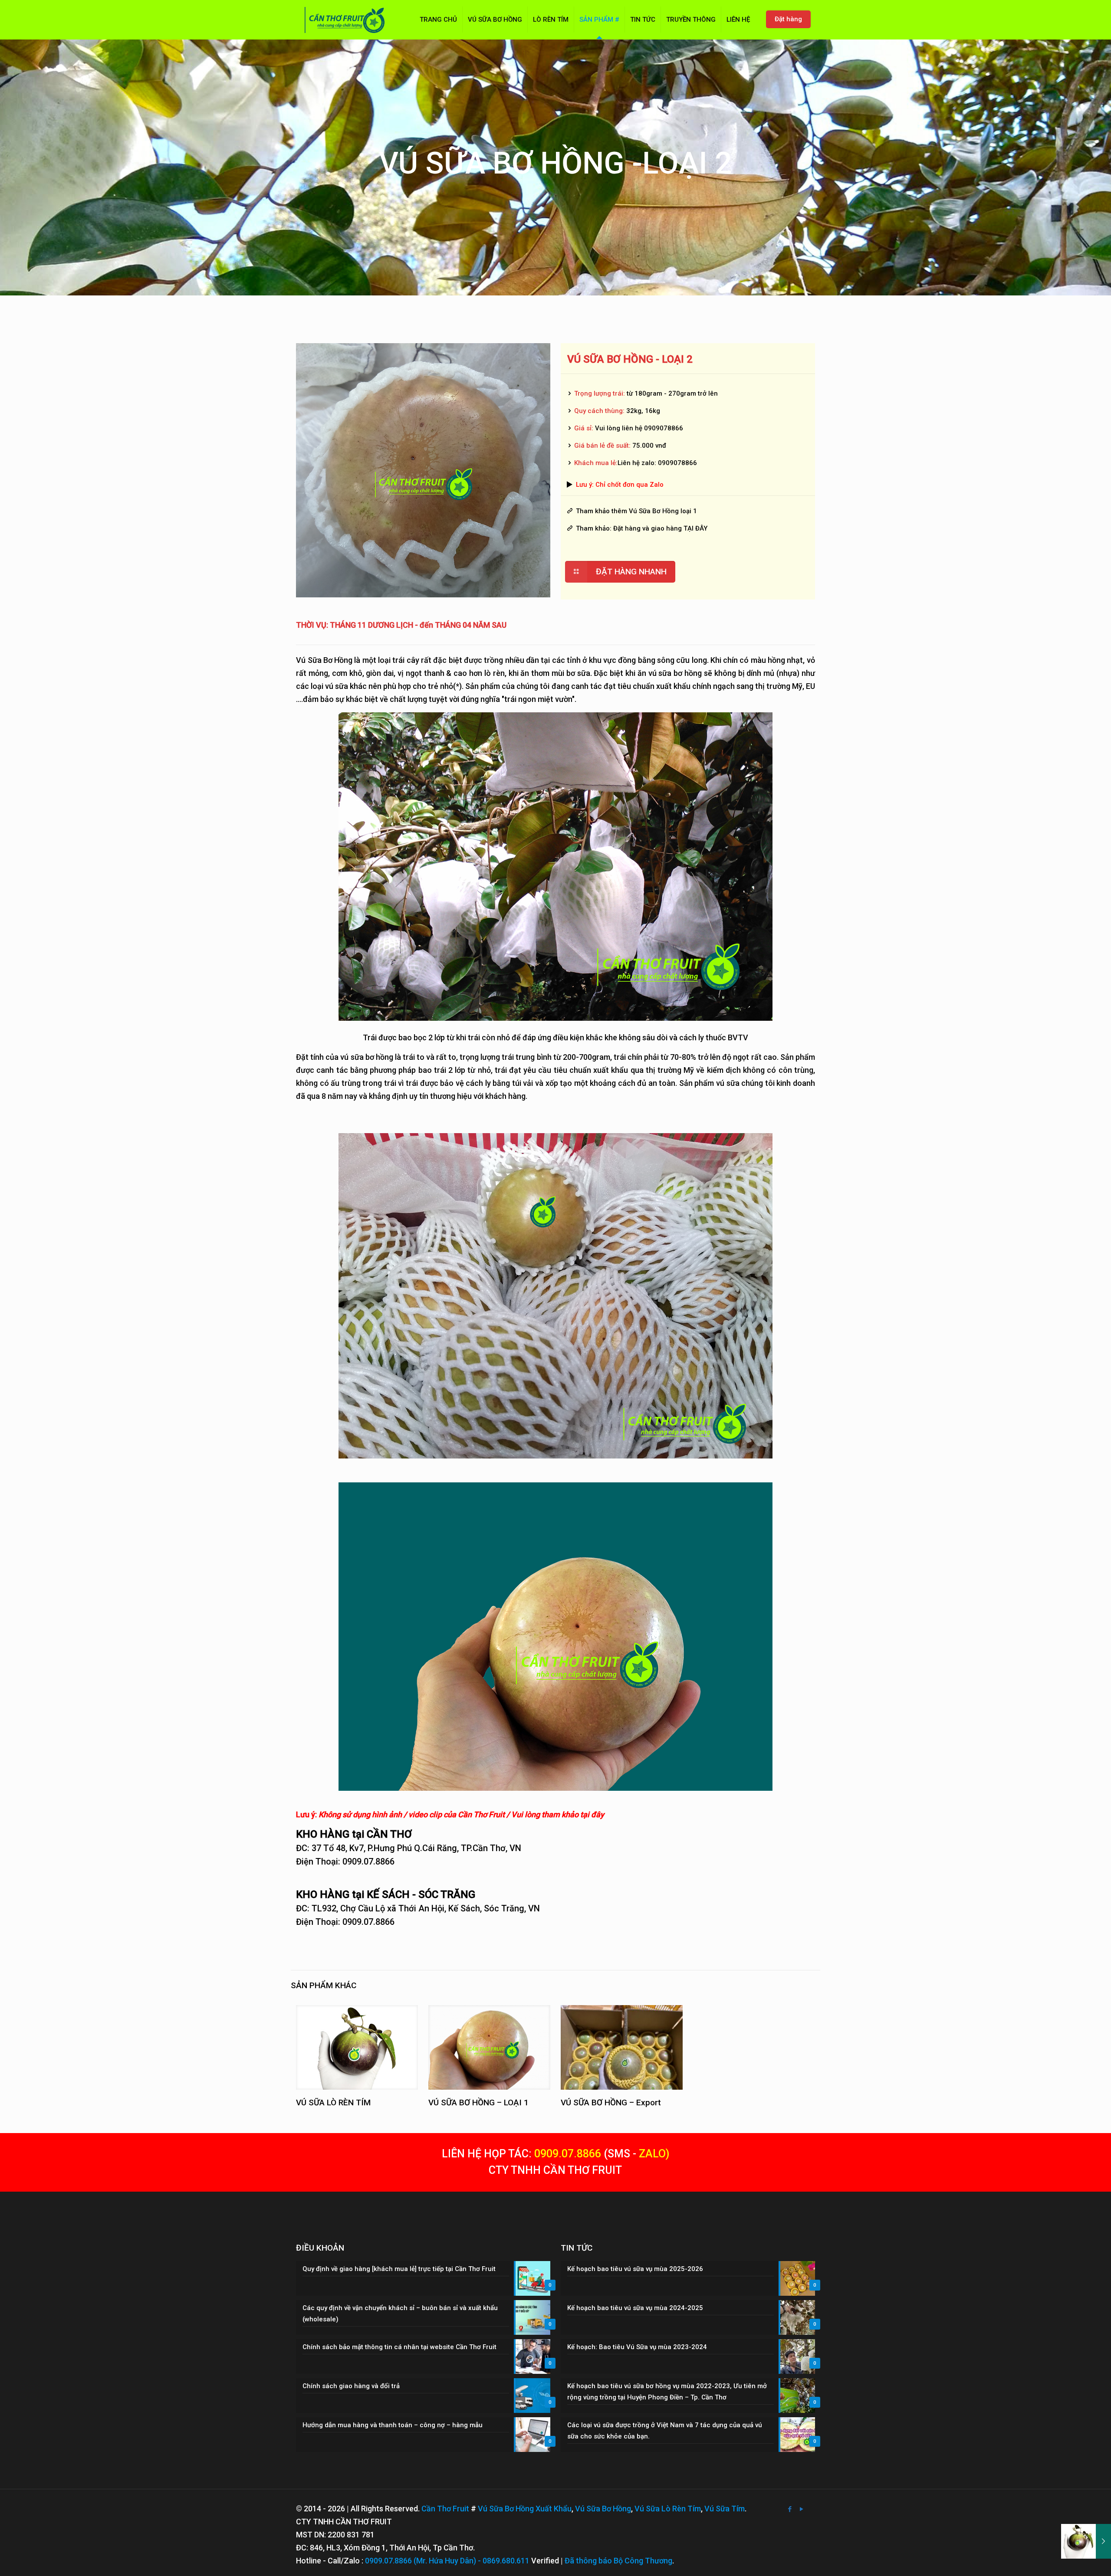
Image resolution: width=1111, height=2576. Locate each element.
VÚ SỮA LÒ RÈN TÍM (333, 2102)
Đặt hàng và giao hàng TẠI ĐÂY (660, 528)
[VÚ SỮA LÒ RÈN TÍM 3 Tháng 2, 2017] (1086, 2541)
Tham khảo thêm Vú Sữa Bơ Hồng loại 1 (636, 511)
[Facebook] (790, 2509)
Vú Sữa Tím (725, 2509)
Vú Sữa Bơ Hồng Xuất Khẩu (525, 2509)
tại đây (592, 1814)
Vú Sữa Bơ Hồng (603, 2509)
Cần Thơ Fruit (445, 2509)
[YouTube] (802, 2509)
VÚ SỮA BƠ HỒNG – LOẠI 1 (478, 2102)
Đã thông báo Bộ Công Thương (618, 2561)
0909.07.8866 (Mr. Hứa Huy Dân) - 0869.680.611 (447, 2561)
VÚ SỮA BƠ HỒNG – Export (611, 2102)
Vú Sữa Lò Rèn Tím (668, 2509)
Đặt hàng (788, 19)
